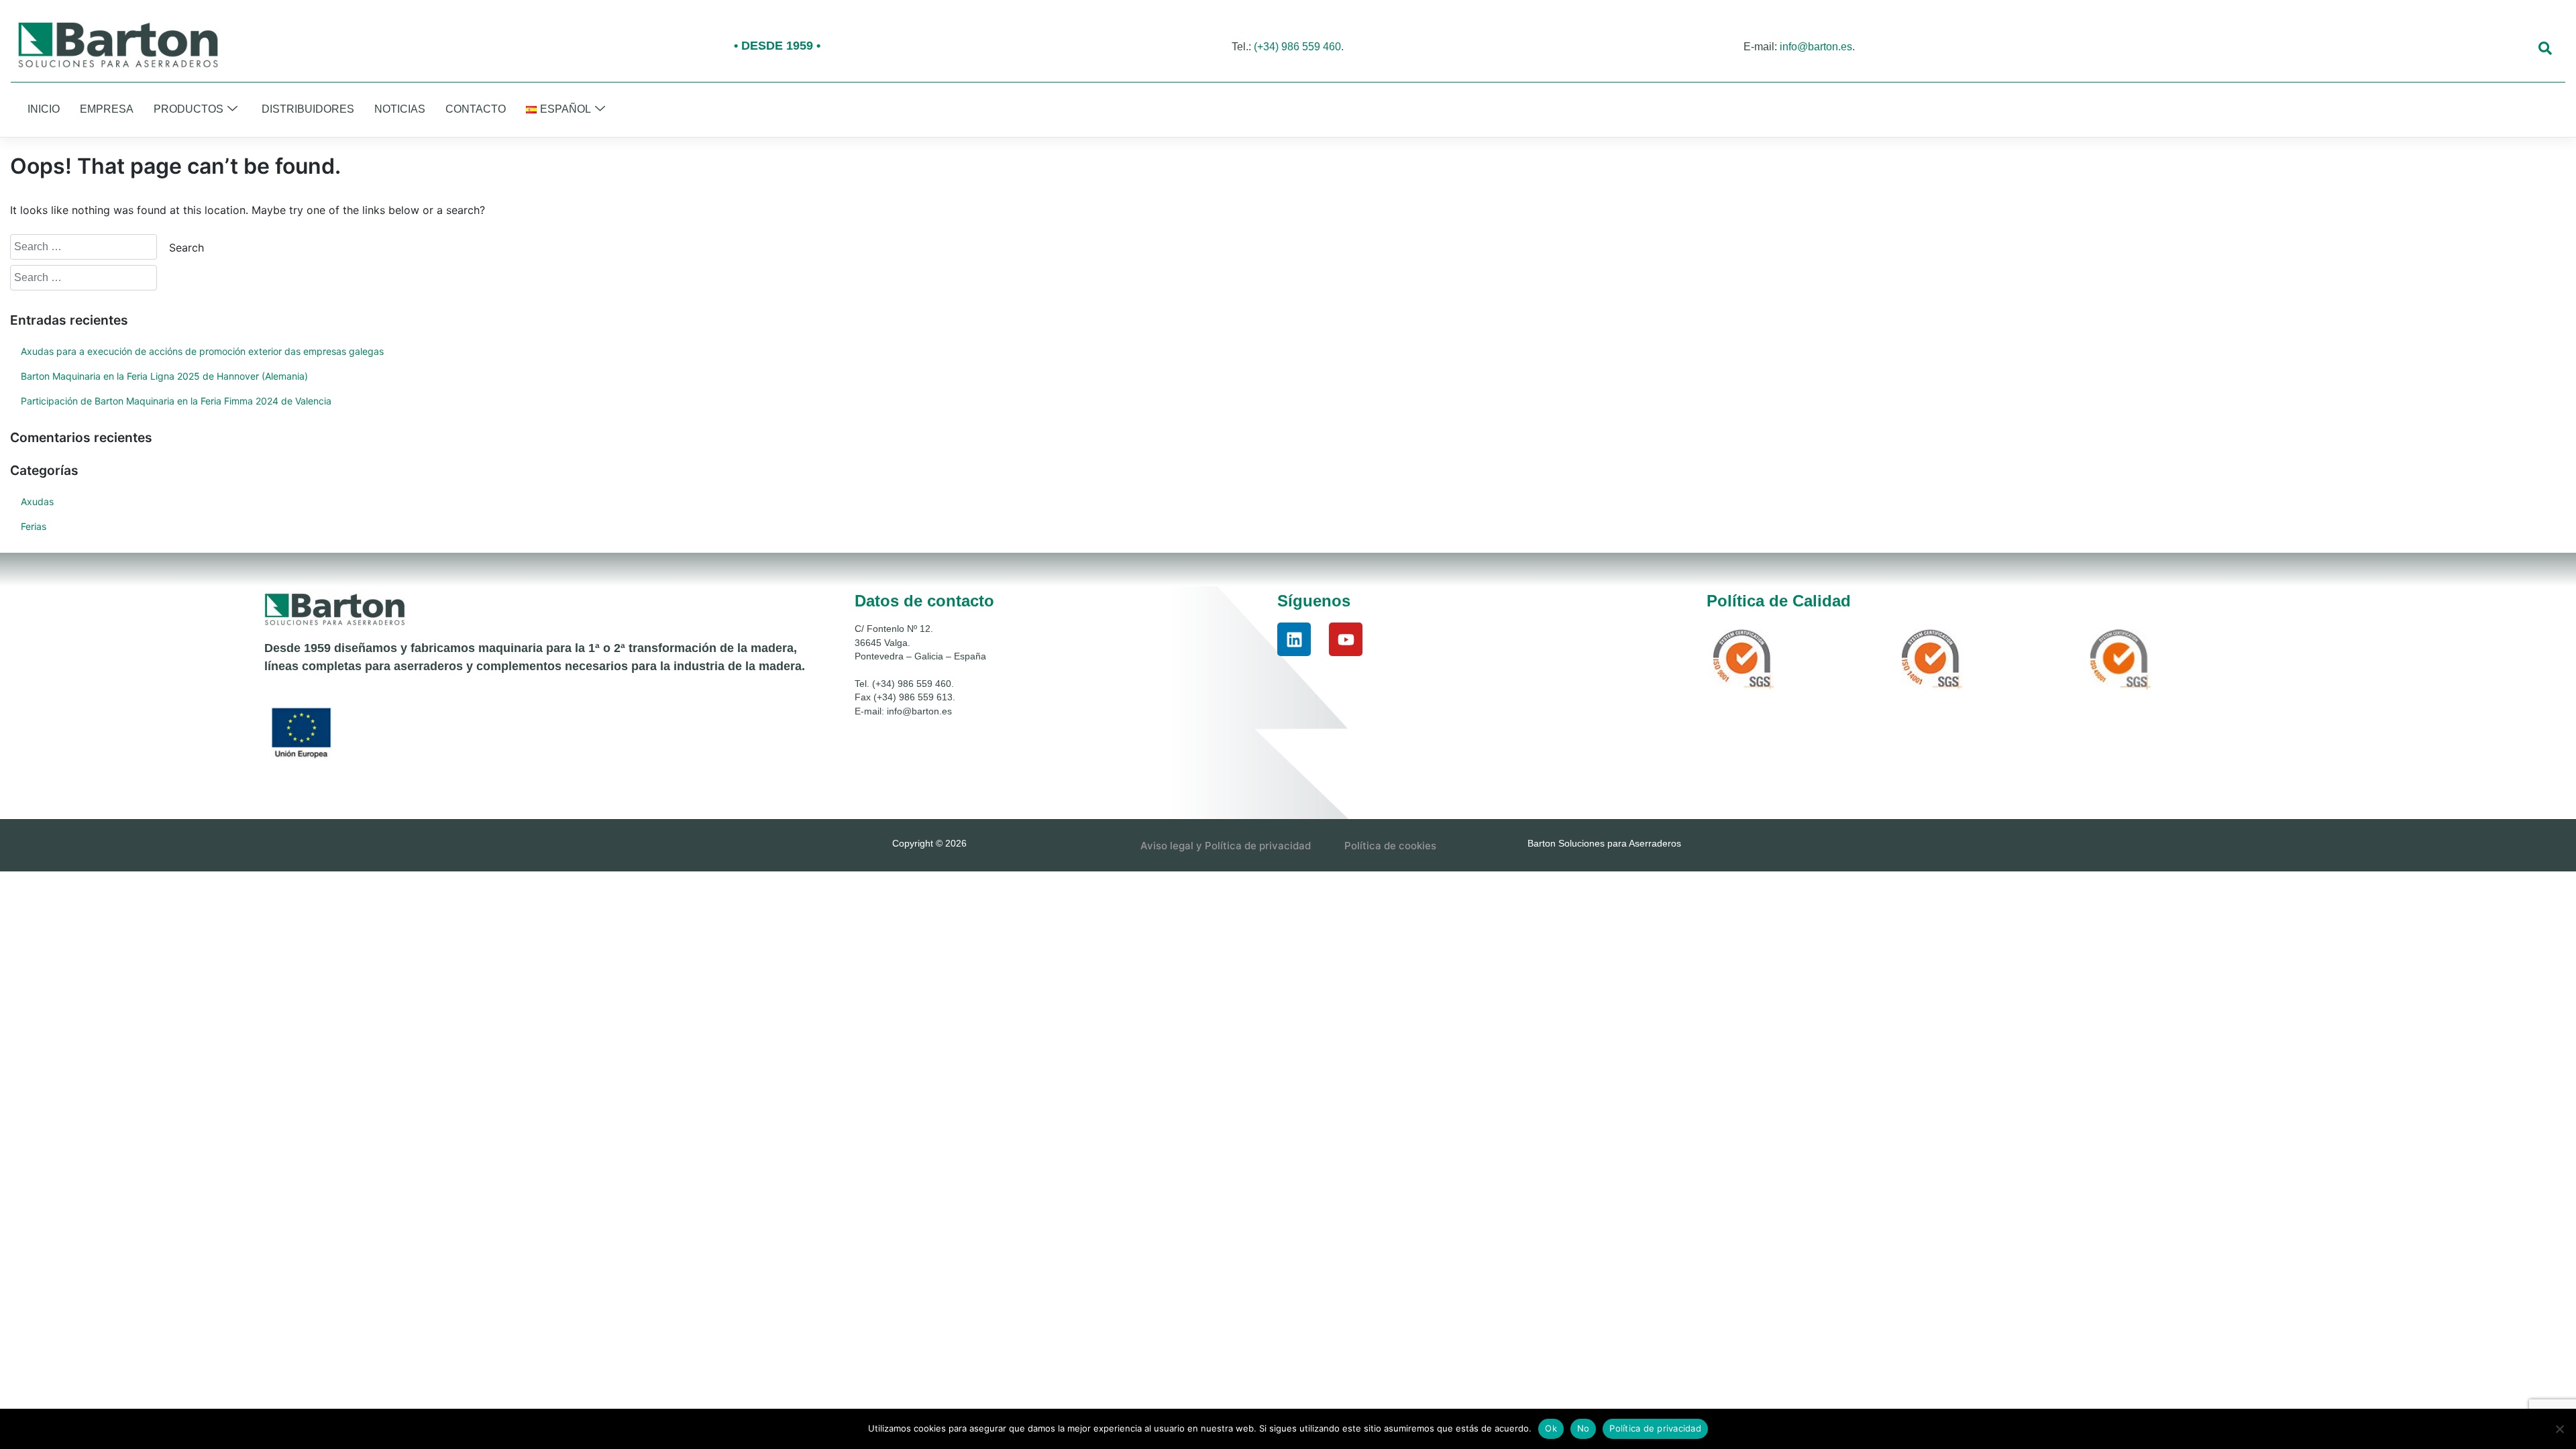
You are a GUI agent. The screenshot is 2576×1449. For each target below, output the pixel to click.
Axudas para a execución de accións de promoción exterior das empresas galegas (202, 351)
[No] (2559, 1429)
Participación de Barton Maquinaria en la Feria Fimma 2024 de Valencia (176, 401)
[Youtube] (1346, 639)
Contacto (476, 109)
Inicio (44, 109)
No (1584, 1428)
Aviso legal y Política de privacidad (1226, 846)
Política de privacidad (1655, 1428)
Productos (189, 109)
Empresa (107, 109)
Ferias (34, 526)
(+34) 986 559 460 (1297, 47)
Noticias (400, 109)
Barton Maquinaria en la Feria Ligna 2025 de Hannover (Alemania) (164, 376)
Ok (1551, 1428)
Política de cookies (1390, 846)
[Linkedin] (1294, 639)
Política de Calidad (1779, 601)
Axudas (37, 501)
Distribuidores (308, 109)
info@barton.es (1816, 47)
